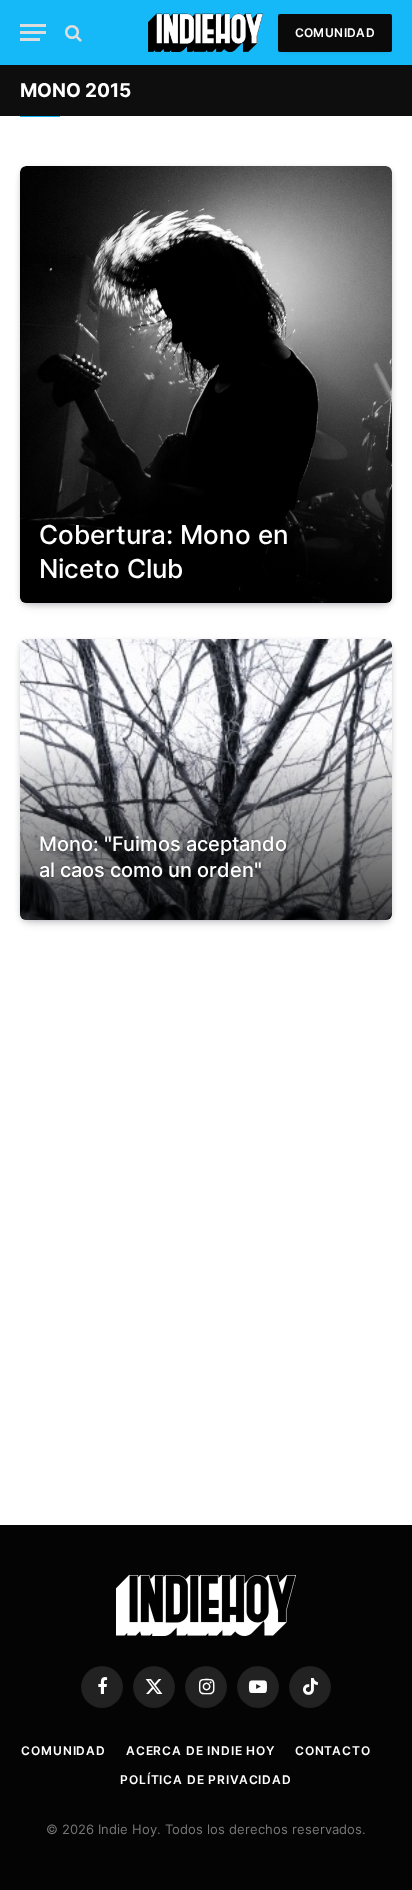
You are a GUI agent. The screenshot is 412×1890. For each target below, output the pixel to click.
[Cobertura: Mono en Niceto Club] (206, 385)
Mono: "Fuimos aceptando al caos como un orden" (163, 857)
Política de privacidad (205, 1779)
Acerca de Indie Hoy (200, 1750)
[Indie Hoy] (205, 32)
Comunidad (335, 32)
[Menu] (33, 32)
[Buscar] (71, 32)
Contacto (333, 1750)
